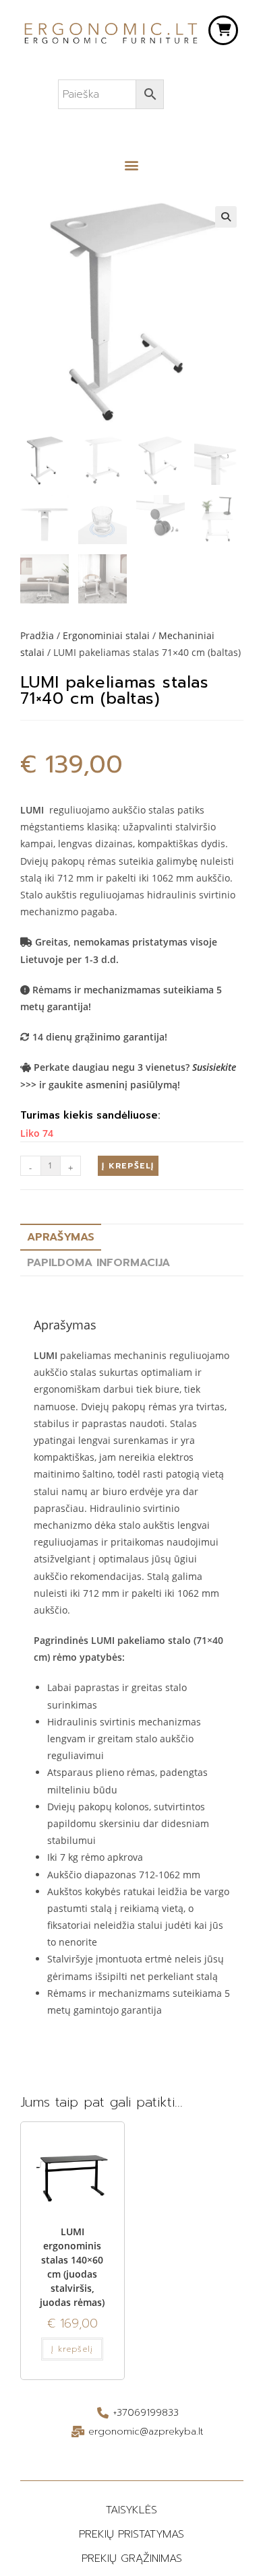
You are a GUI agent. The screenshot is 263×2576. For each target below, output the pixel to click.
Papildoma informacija (98, 1263)
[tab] (132, 1237)
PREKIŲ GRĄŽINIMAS (132, 2558)
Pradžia (37, 635)
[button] (132, 165)
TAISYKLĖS (131, 2510)
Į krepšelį (128, 1166)
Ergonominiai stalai (106, 635)
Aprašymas (61, 1237)
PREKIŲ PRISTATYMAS (131, 2534)
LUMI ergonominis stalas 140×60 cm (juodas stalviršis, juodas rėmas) (72, 2267)
